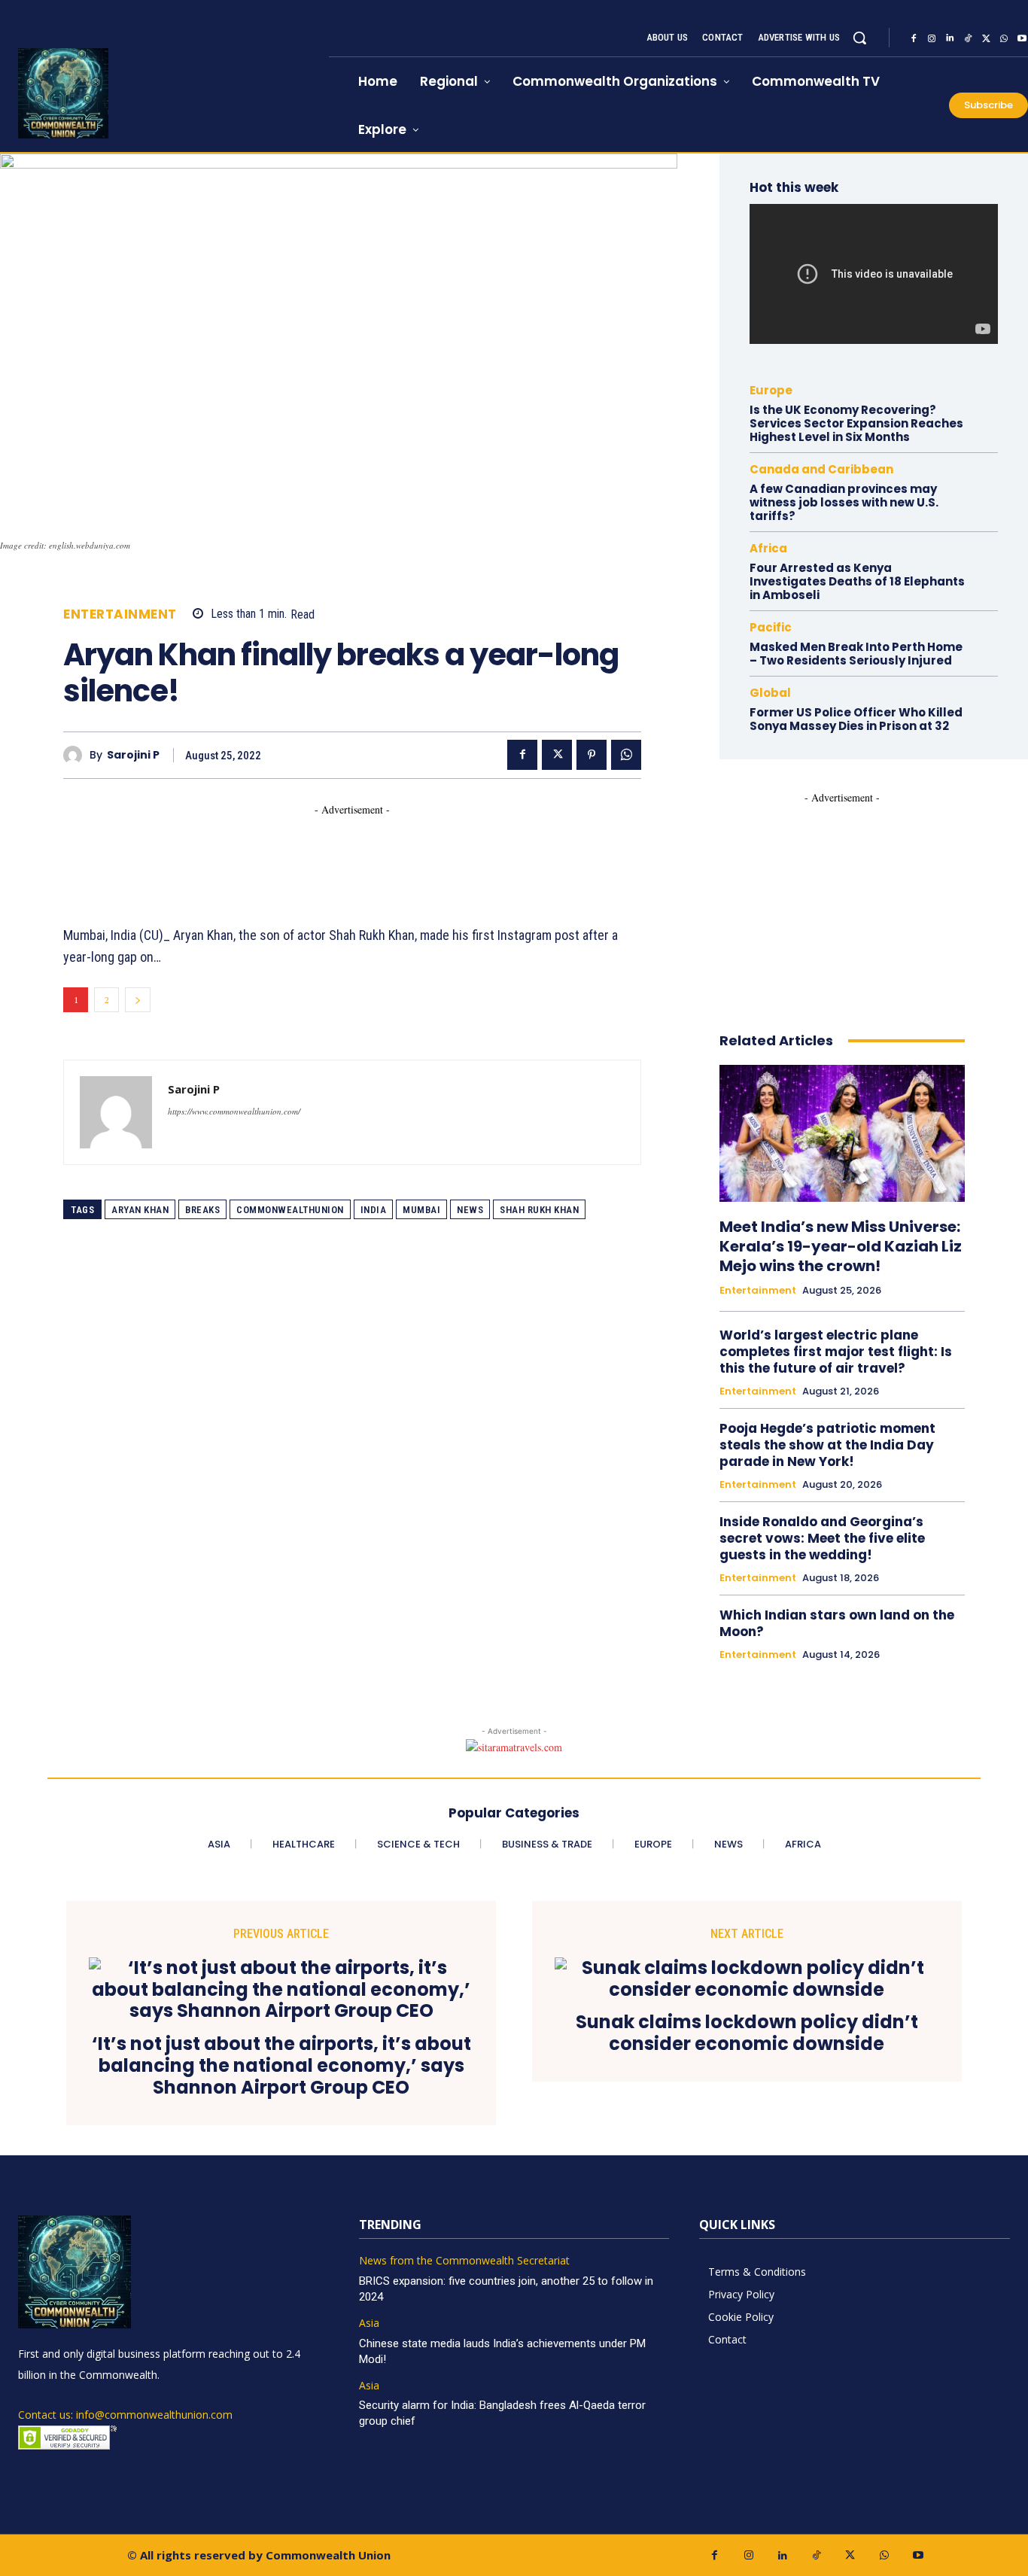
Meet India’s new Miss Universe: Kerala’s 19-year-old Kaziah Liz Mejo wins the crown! (841, 1246)
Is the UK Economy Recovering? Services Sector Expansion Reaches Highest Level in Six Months (856, 423)
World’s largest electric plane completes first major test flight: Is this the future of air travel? (836, 1352)
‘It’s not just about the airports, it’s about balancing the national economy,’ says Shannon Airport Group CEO (281, 2066)
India (374, 1210)
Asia (369, 2324)
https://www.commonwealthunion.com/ (234, 1111)
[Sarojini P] (76, 755)
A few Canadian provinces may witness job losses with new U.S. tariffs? (844, 502)
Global (770, 693)
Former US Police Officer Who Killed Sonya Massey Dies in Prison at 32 (856, 719)
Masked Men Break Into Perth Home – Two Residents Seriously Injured (856, 654)
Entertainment (120, 614)
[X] (986, 38)
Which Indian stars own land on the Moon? (837, 1623)
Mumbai (421, 1210)
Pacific (771, 627)
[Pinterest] (592, 755)
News (470, 1210)
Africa (768, 548)
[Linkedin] (950, 38)
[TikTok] (968, 38)
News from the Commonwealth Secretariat (464, 2261)
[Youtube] (918, 2555)
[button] (859, 38)
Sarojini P (133, 755)
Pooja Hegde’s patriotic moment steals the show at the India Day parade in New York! (827, 1445)
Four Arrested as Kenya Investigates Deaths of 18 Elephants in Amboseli (857, 581)
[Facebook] (914, 38)
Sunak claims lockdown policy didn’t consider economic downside (747, 2033)
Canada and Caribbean (821, 469)
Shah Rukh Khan (539, 1210)
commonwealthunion (290, 1210)
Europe (771, 390)
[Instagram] (932, 38)
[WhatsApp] (1004, 38)
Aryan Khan (140, 1210)
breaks (202, 1210)
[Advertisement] (337, 851)
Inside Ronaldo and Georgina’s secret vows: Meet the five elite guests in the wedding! (822, 1538)
